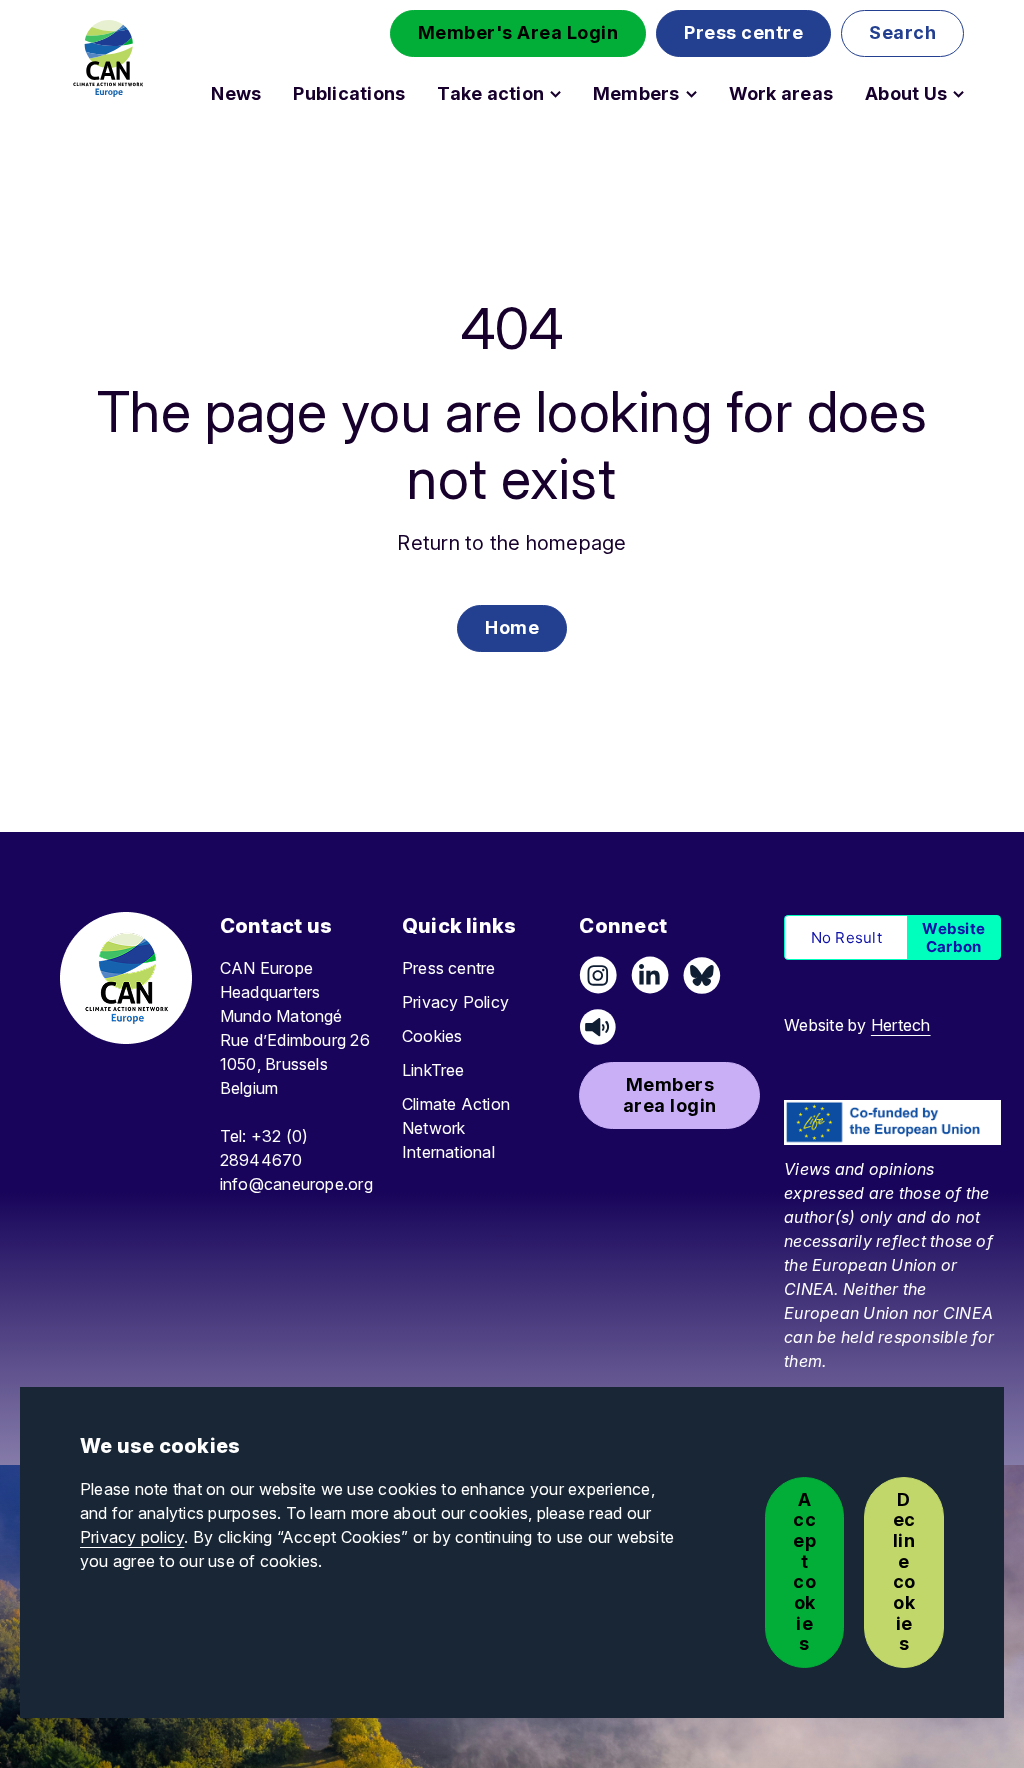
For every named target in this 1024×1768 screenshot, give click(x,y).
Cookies (432, 1036)
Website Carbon (953, 937)
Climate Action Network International (456, 1128)
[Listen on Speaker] (598, 1027)
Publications (349, 94)
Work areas (781, 94)
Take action (490, 94)
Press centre (449, 968)
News (236, 94)
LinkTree (433, 1070)
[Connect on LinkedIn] (650, 975)
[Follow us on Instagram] (598, 975)
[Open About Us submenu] (958, 94)
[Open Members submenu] (691, 94)
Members (636, 94)
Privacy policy (132, 1537)
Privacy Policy (455, 1002)
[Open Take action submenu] (555, 94)
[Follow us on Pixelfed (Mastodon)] (702, 975)
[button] (518, 33)
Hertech (901, 1025)
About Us (906, 94)
